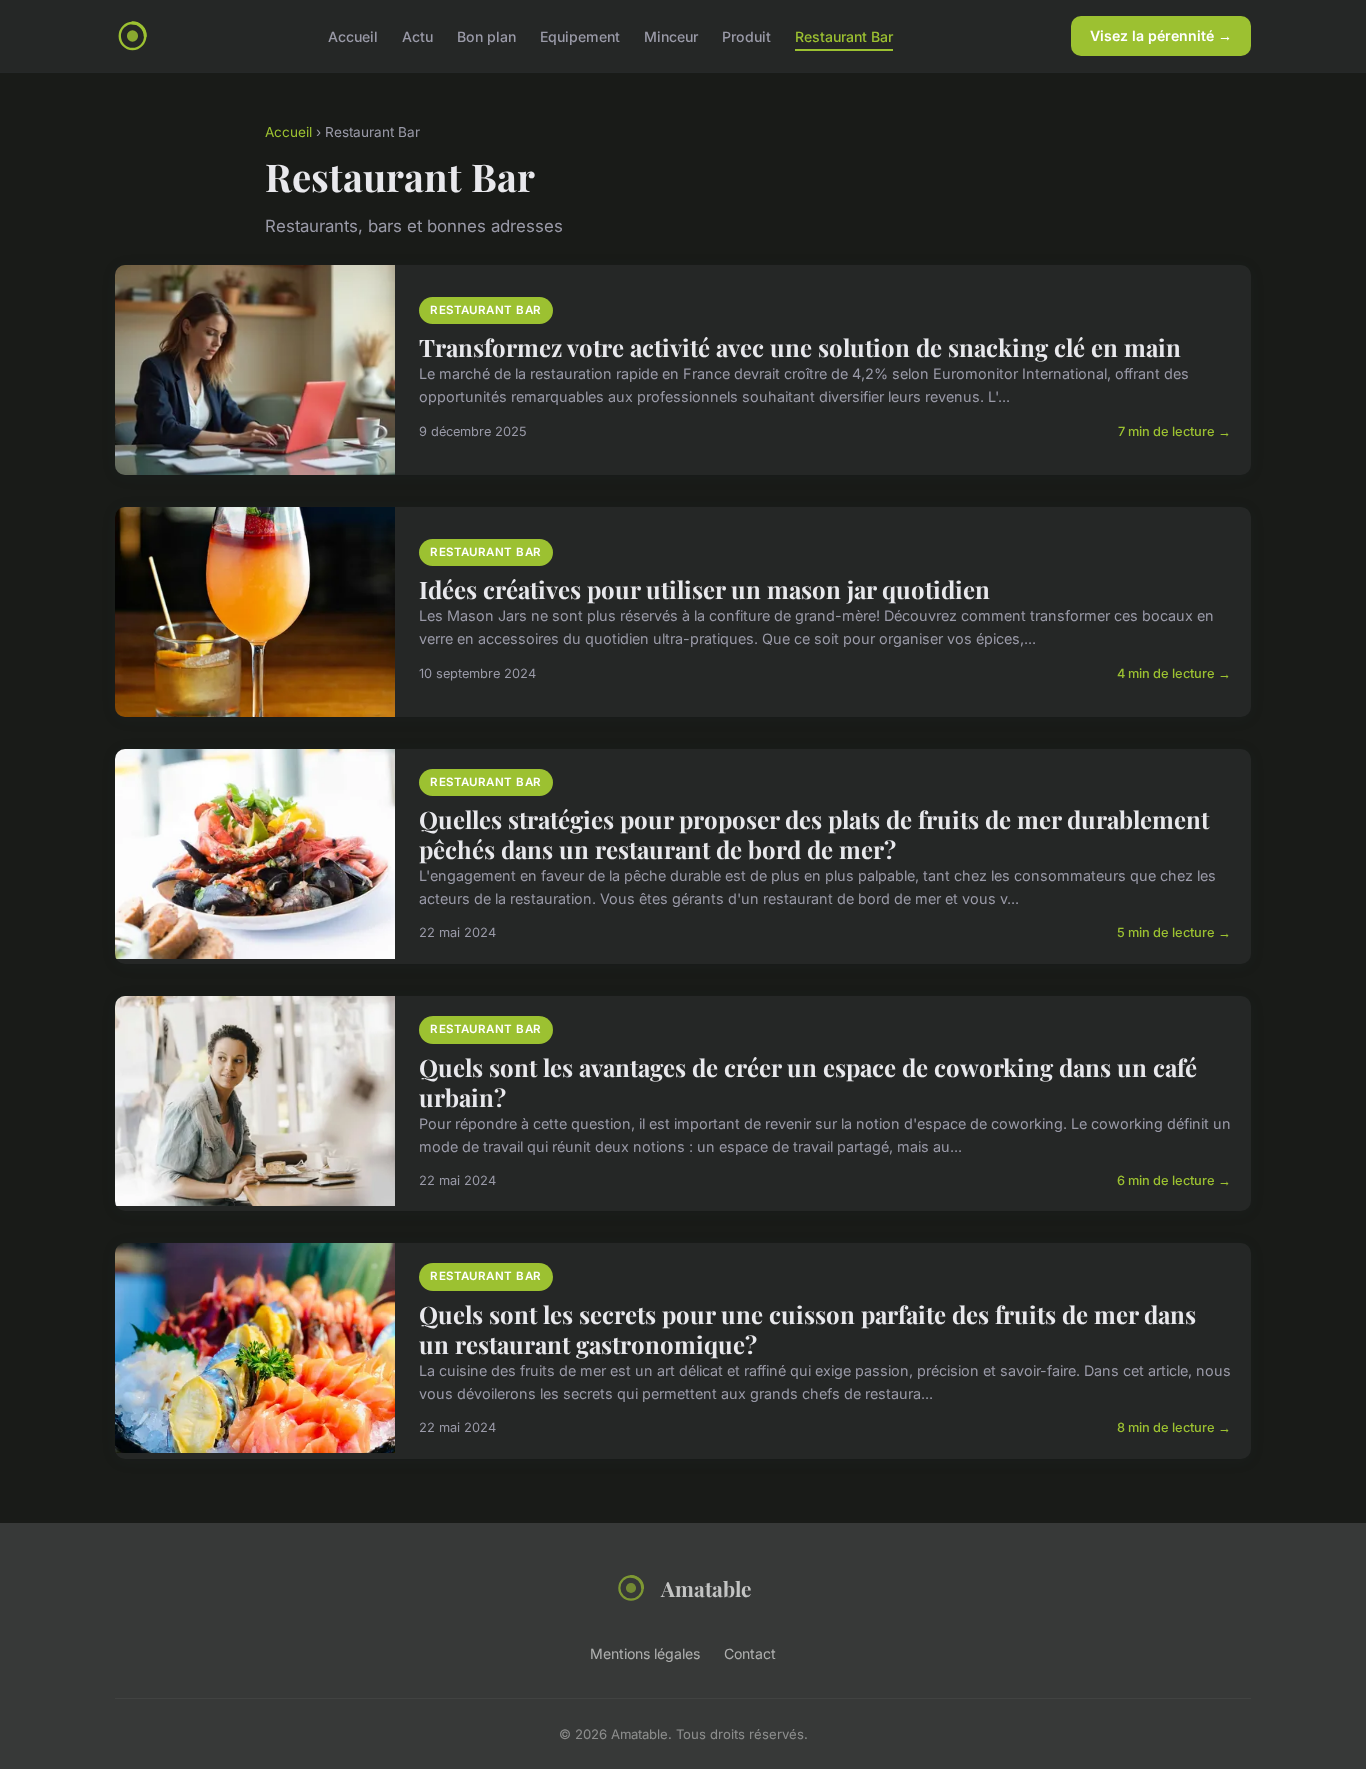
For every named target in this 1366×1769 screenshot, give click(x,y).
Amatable (706, 1588)
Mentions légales (645, 1653)
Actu (417, 35)
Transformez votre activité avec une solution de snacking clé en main (800, 347)
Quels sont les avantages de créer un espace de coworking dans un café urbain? (808, 1082)
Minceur (671, 35)
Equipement (580, 35)
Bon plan (486, 35)
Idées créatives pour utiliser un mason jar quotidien (704, 589)
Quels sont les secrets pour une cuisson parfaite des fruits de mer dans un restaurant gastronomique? (807, 1329)
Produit (746, 35)
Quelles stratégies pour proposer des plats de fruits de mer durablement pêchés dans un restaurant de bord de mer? (814, 834)
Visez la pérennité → (1161, 35)
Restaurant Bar (844, 35)
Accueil (353, 35)
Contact (750, 1653)
